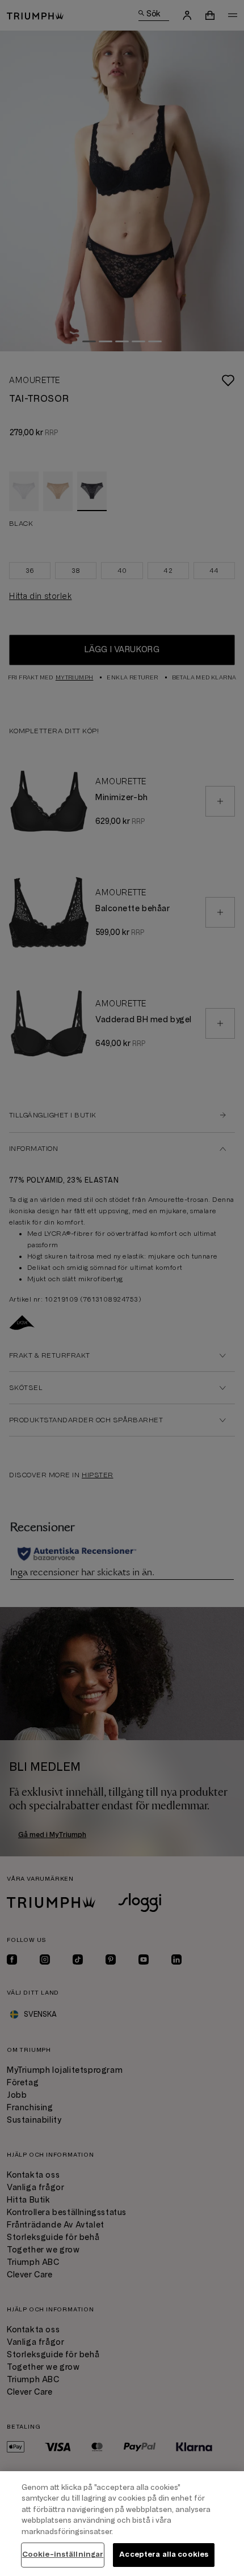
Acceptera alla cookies (164, 2554)
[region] (122, 2524)
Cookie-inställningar (63, 2554)
